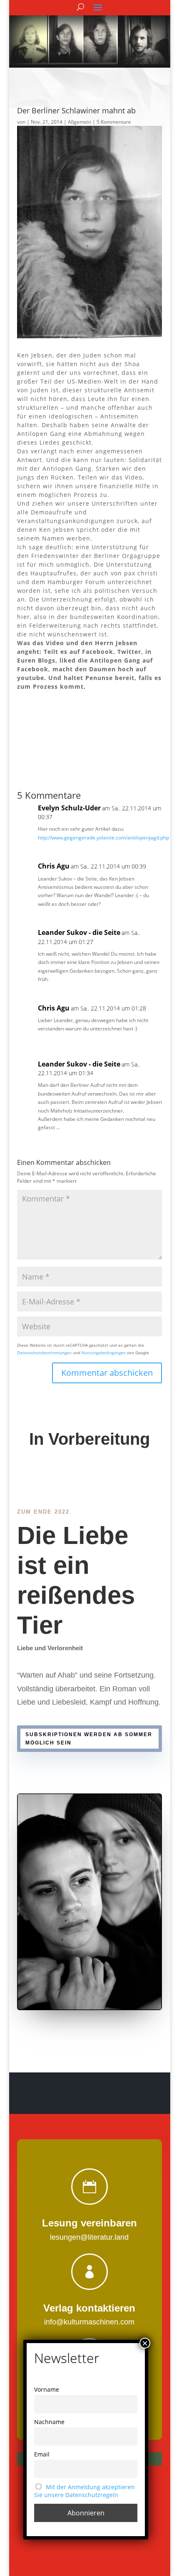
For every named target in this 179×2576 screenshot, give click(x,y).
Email (42, 2454)
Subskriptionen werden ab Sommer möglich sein (89, 1739)
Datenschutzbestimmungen (44, 1353)
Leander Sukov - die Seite (79, 932)
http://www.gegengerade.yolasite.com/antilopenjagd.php (103, 838)
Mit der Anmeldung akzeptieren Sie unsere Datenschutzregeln (85, 2491)
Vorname (47, 2389)
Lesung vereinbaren (89, 2223)
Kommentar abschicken (107, 1373)
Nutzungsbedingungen (104, 1353)
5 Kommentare (114, 122)
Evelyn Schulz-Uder (69, 808)
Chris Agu (54, 866)
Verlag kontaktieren (89, 2308)
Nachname (49, 2422)
